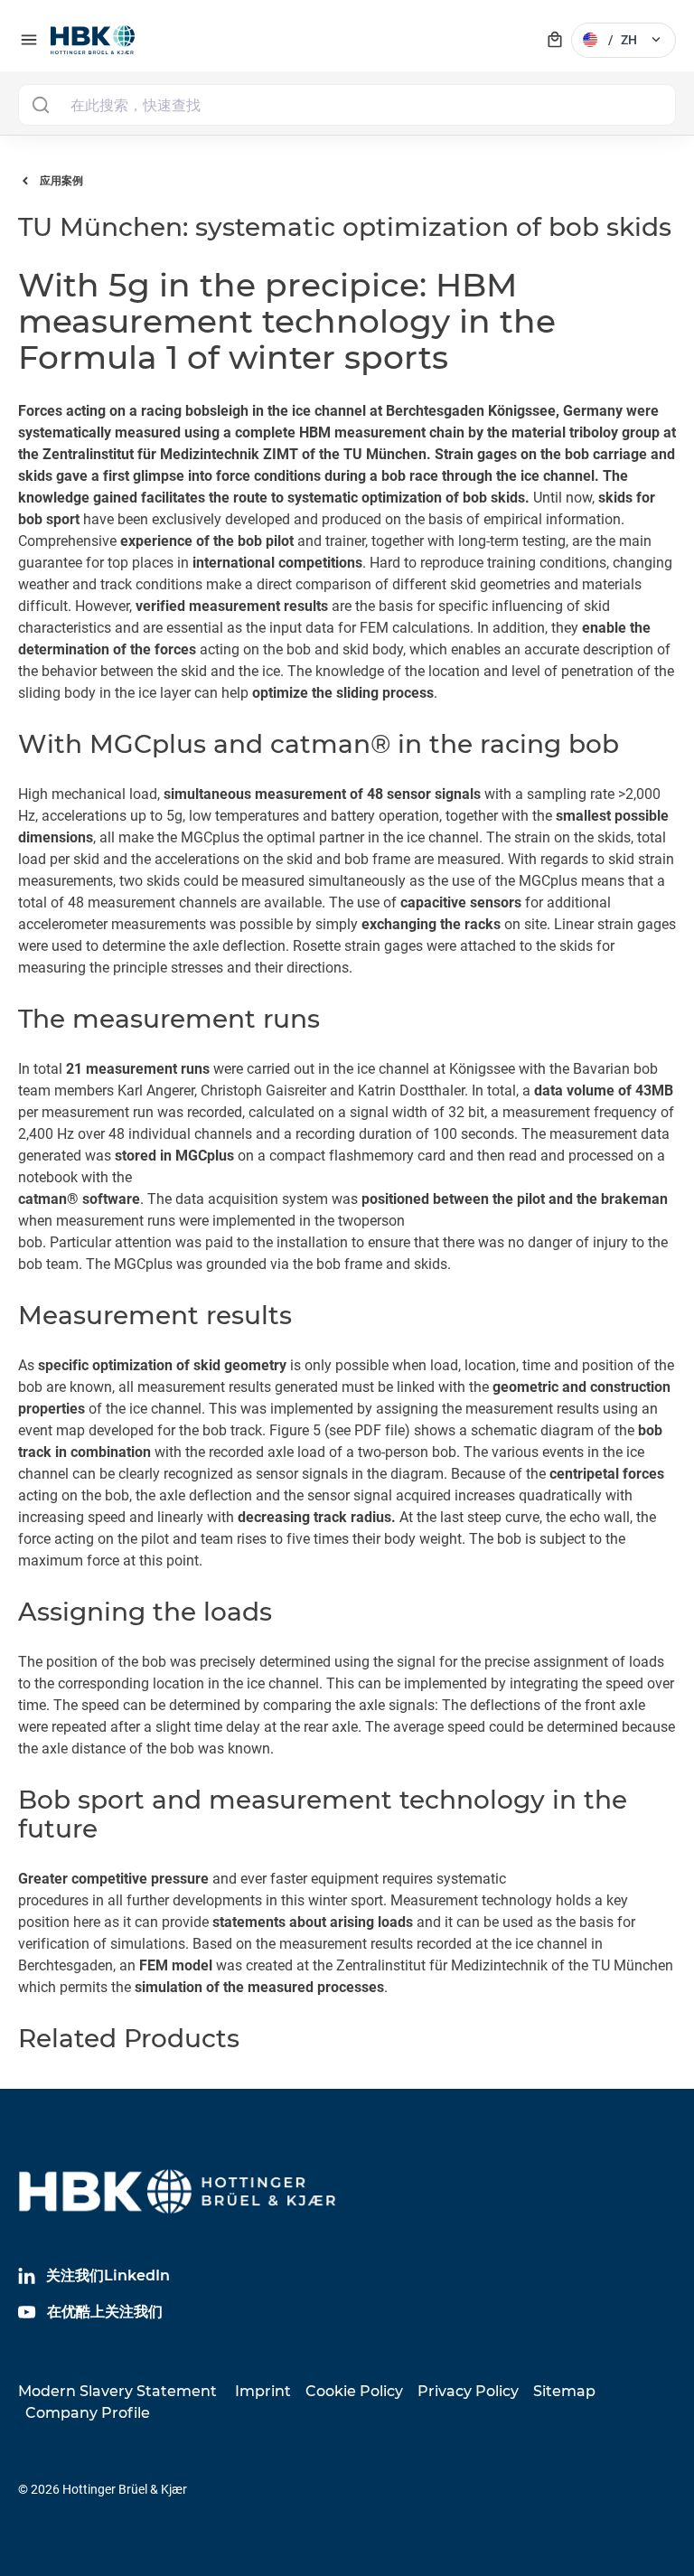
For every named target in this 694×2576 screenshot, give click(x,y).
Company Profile (88, 2413)
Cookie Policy (354, 2391)
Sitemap (564, 2391)
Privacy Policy (468, 2391)
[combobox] (347, 105)
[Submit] (40, 105)
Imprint (263, 2391)
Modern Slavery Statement (117, 2391)
